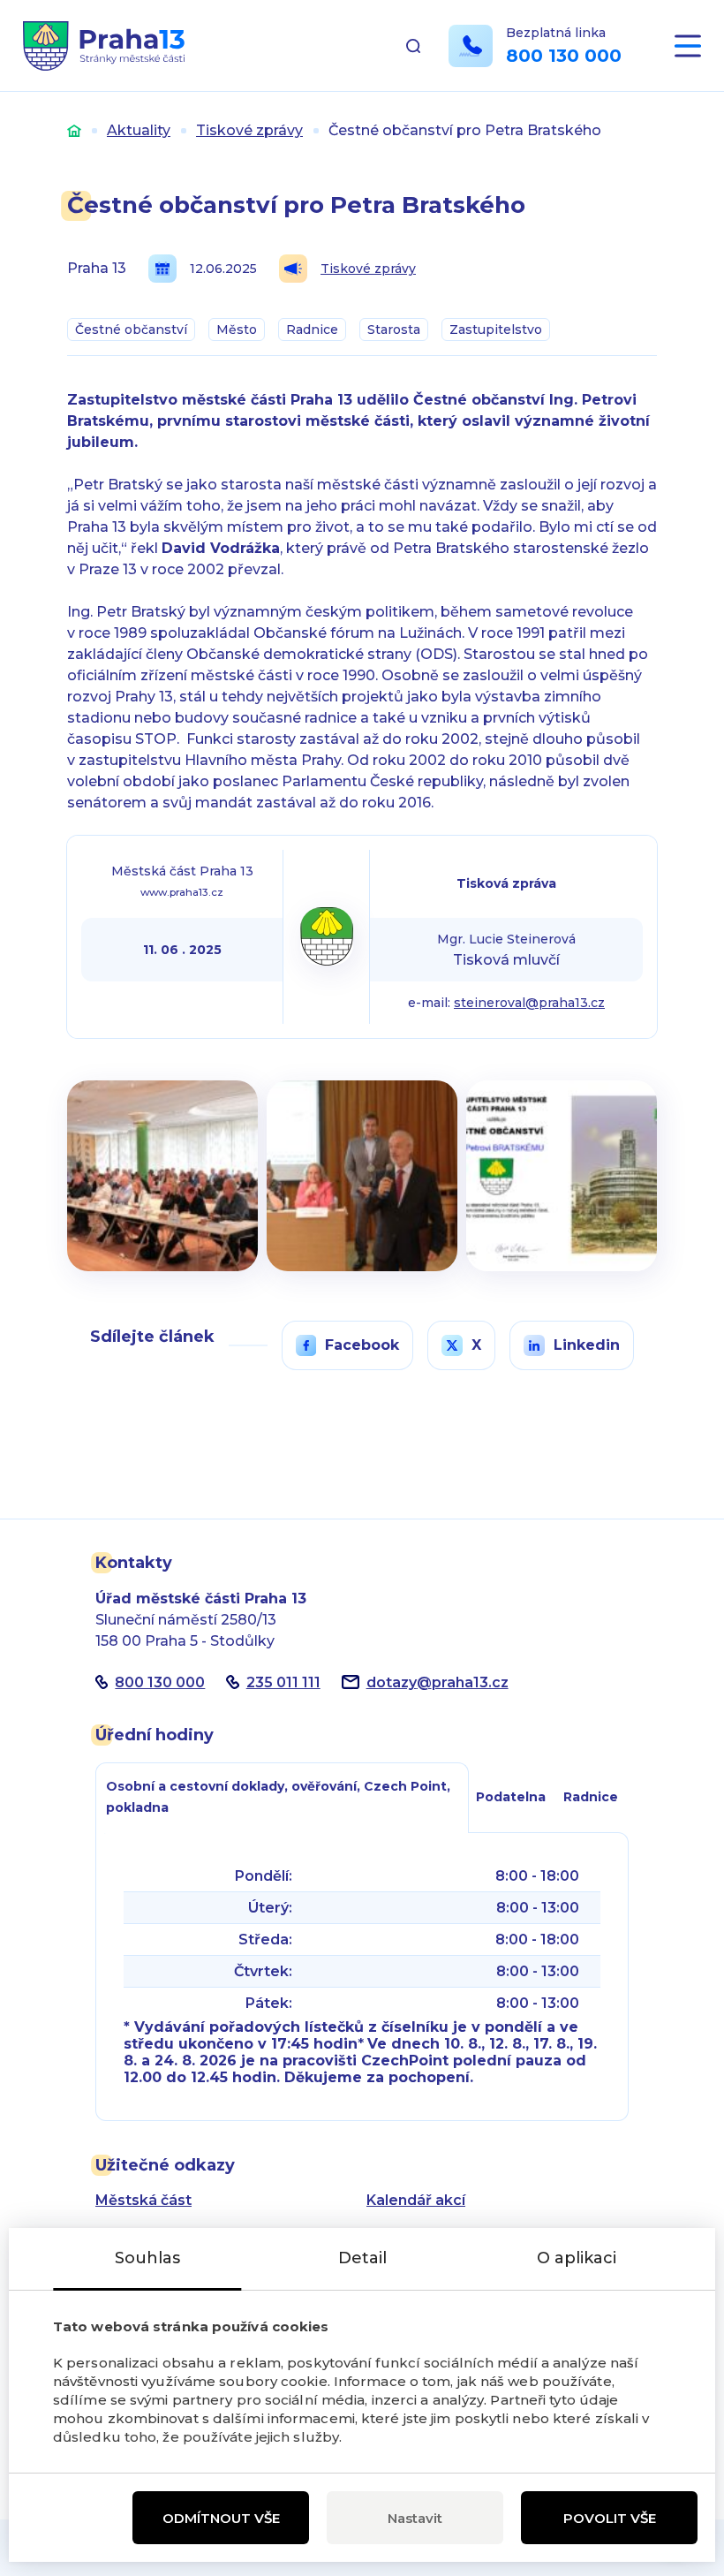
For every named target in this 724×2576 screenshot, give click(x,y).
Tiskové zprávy (249, 130)
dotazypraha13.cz (437, 1682)
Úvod (74, 130)
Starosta (394, 330)
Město (237, 330)
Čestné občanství (131, 330)
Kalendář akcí (416, 2200)
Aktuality (139, 130)
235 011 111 (283, 1682)
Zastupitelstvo (496, 330)
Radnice (312, 330)
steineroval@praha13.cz (529, 1003)
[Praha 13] (104, 46)
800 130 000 (564, 56)
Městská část (143, 2200)
